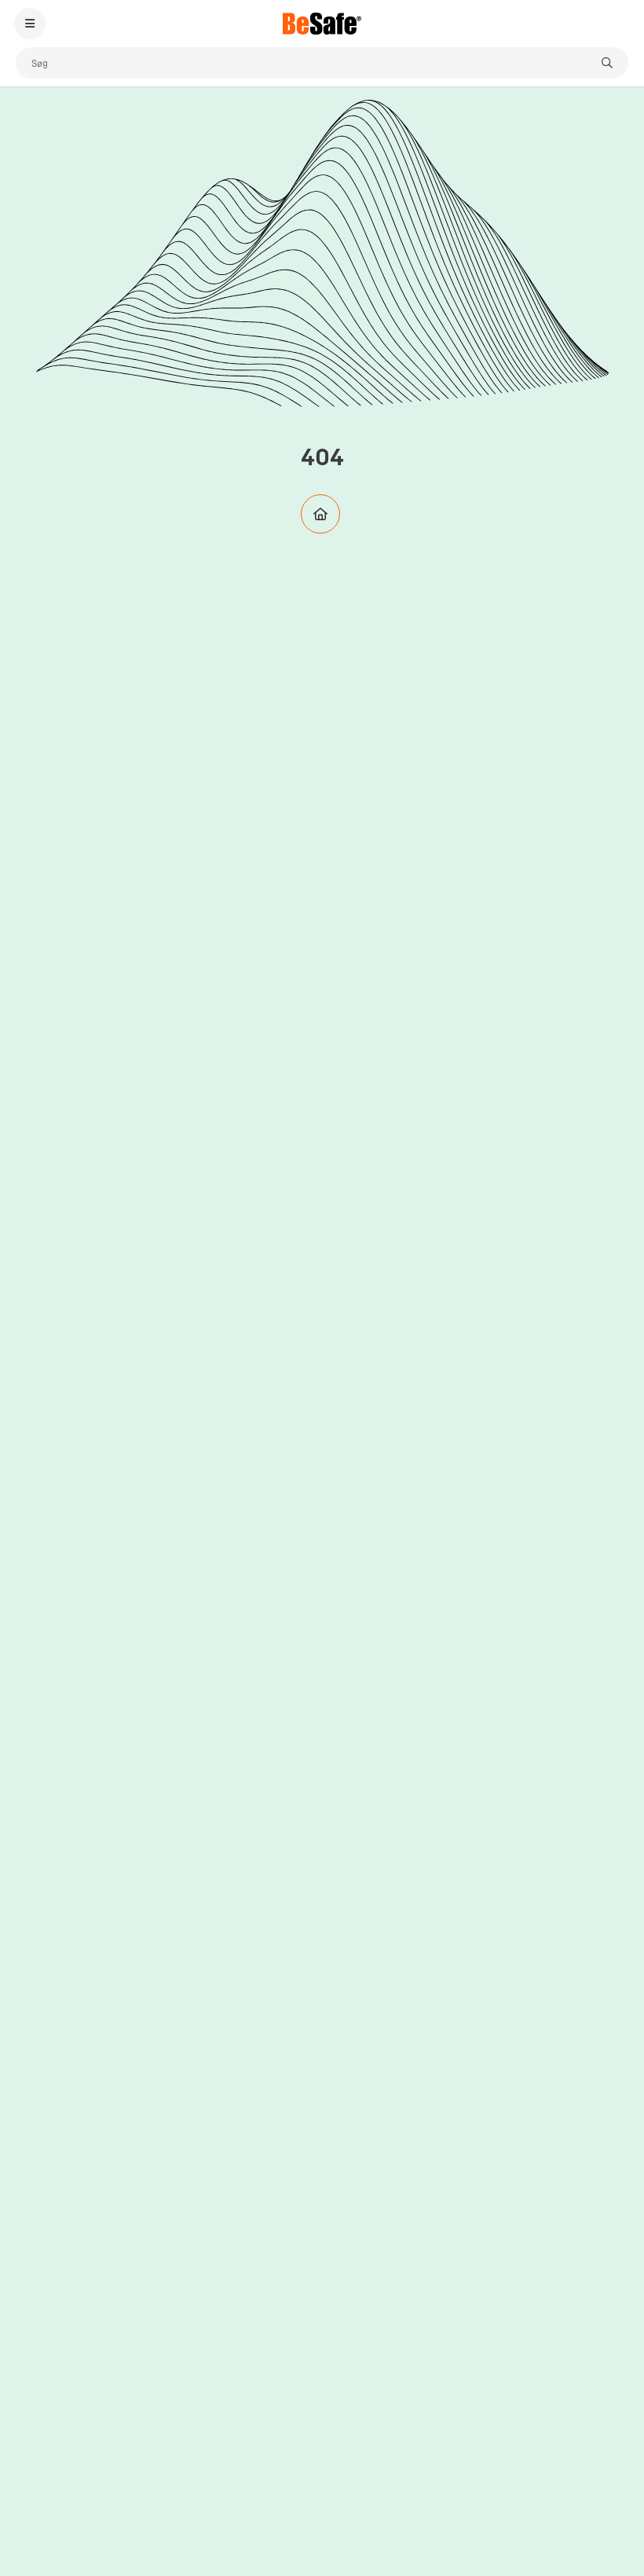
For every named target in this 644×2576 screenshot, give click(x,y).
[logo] (322, 24)
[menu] (30, 24)
